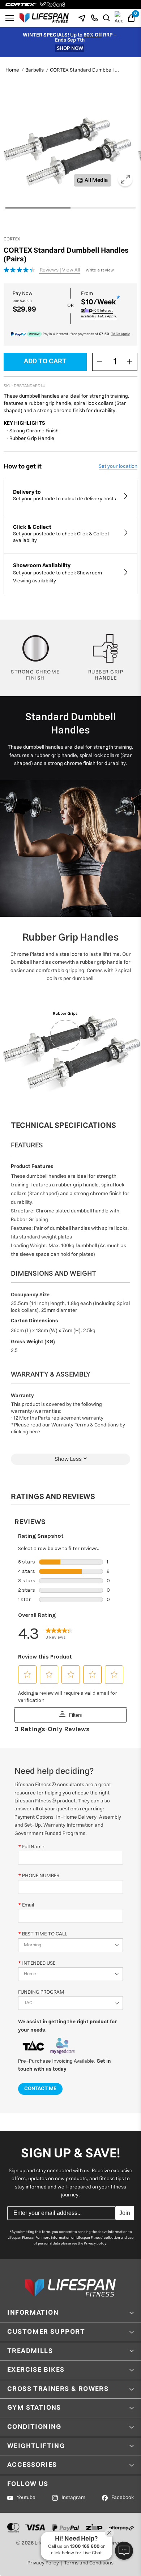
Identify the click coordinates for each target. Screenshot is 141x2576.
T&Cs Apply (120, 334)
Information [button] (33, 2313)
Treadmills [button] (30, 2351)
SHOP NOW (70, 48)
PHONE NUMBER (41, 1876)
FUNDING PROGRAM (41, 1992)
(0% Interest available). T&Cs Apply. (99, 313)
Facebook (123, 2498)
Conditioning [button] (34, 2427)
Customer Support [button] (46, 2332)
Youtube (26, 2498)
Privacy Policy (43, 2563)
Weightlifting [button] (36, 2446)
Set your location (118, 466)
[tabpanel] (67, 149)
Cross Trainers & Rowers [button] (58, 2389)
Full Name (33, 1847)
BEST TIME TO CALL (45, 1934)
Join (125, 2213)
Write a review (100, 270)
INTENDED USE (39, 1963)
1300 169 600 (85, 2547)
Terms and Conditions (89, 2563)
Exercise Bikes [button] (36, 2370)
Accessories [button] (32, 2465)
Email (28, 1905)
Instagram (73, 2498)
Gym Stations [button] (34, 2408)
